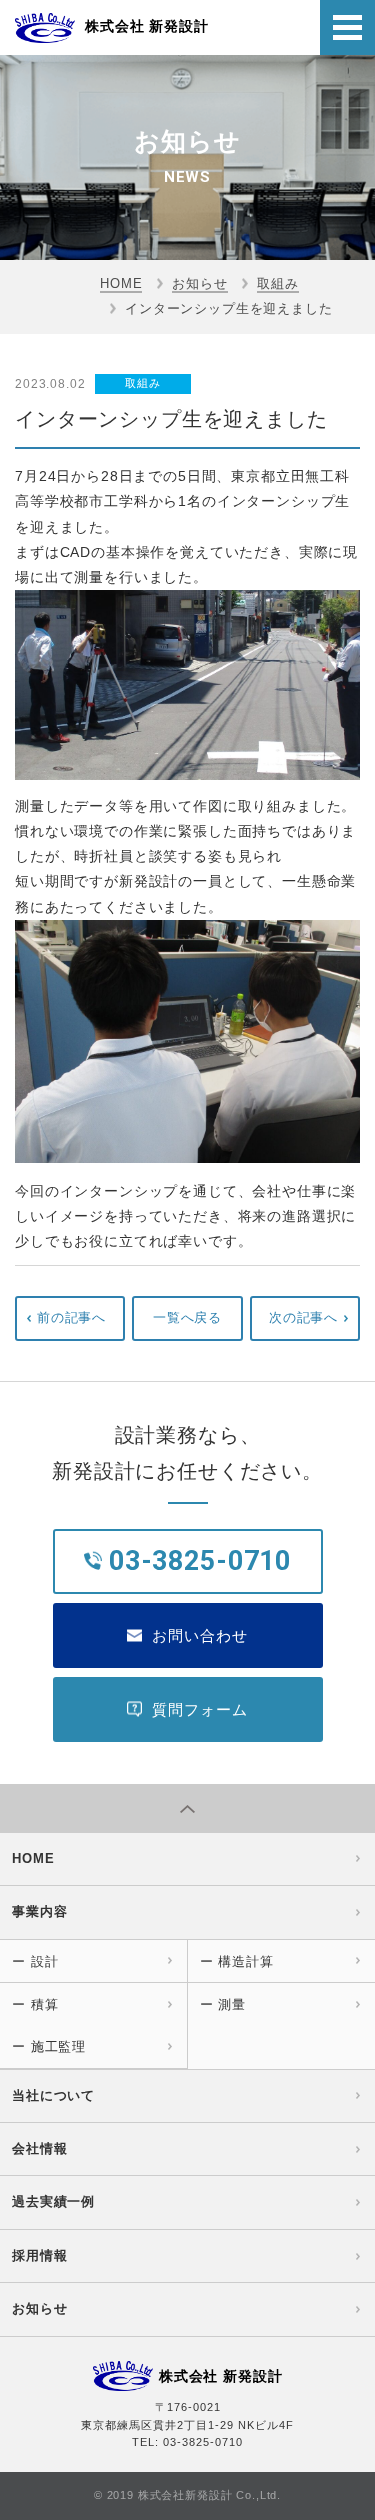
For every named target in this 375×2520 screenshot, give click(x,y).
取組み (278, 283)
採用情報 (39, 2255)
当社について (53, 2095)
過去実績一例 (53, 2201)
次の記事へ (303, 1317)
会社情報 (39, 2148)
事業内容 (39, 1911)
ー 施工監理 (49, 2046)
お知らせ (199, 283)
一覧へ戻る (187, 1317)
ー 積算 (35, 2004)
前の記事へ (71, 1317)
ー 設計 (35, 1961)
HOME (121, 283)
